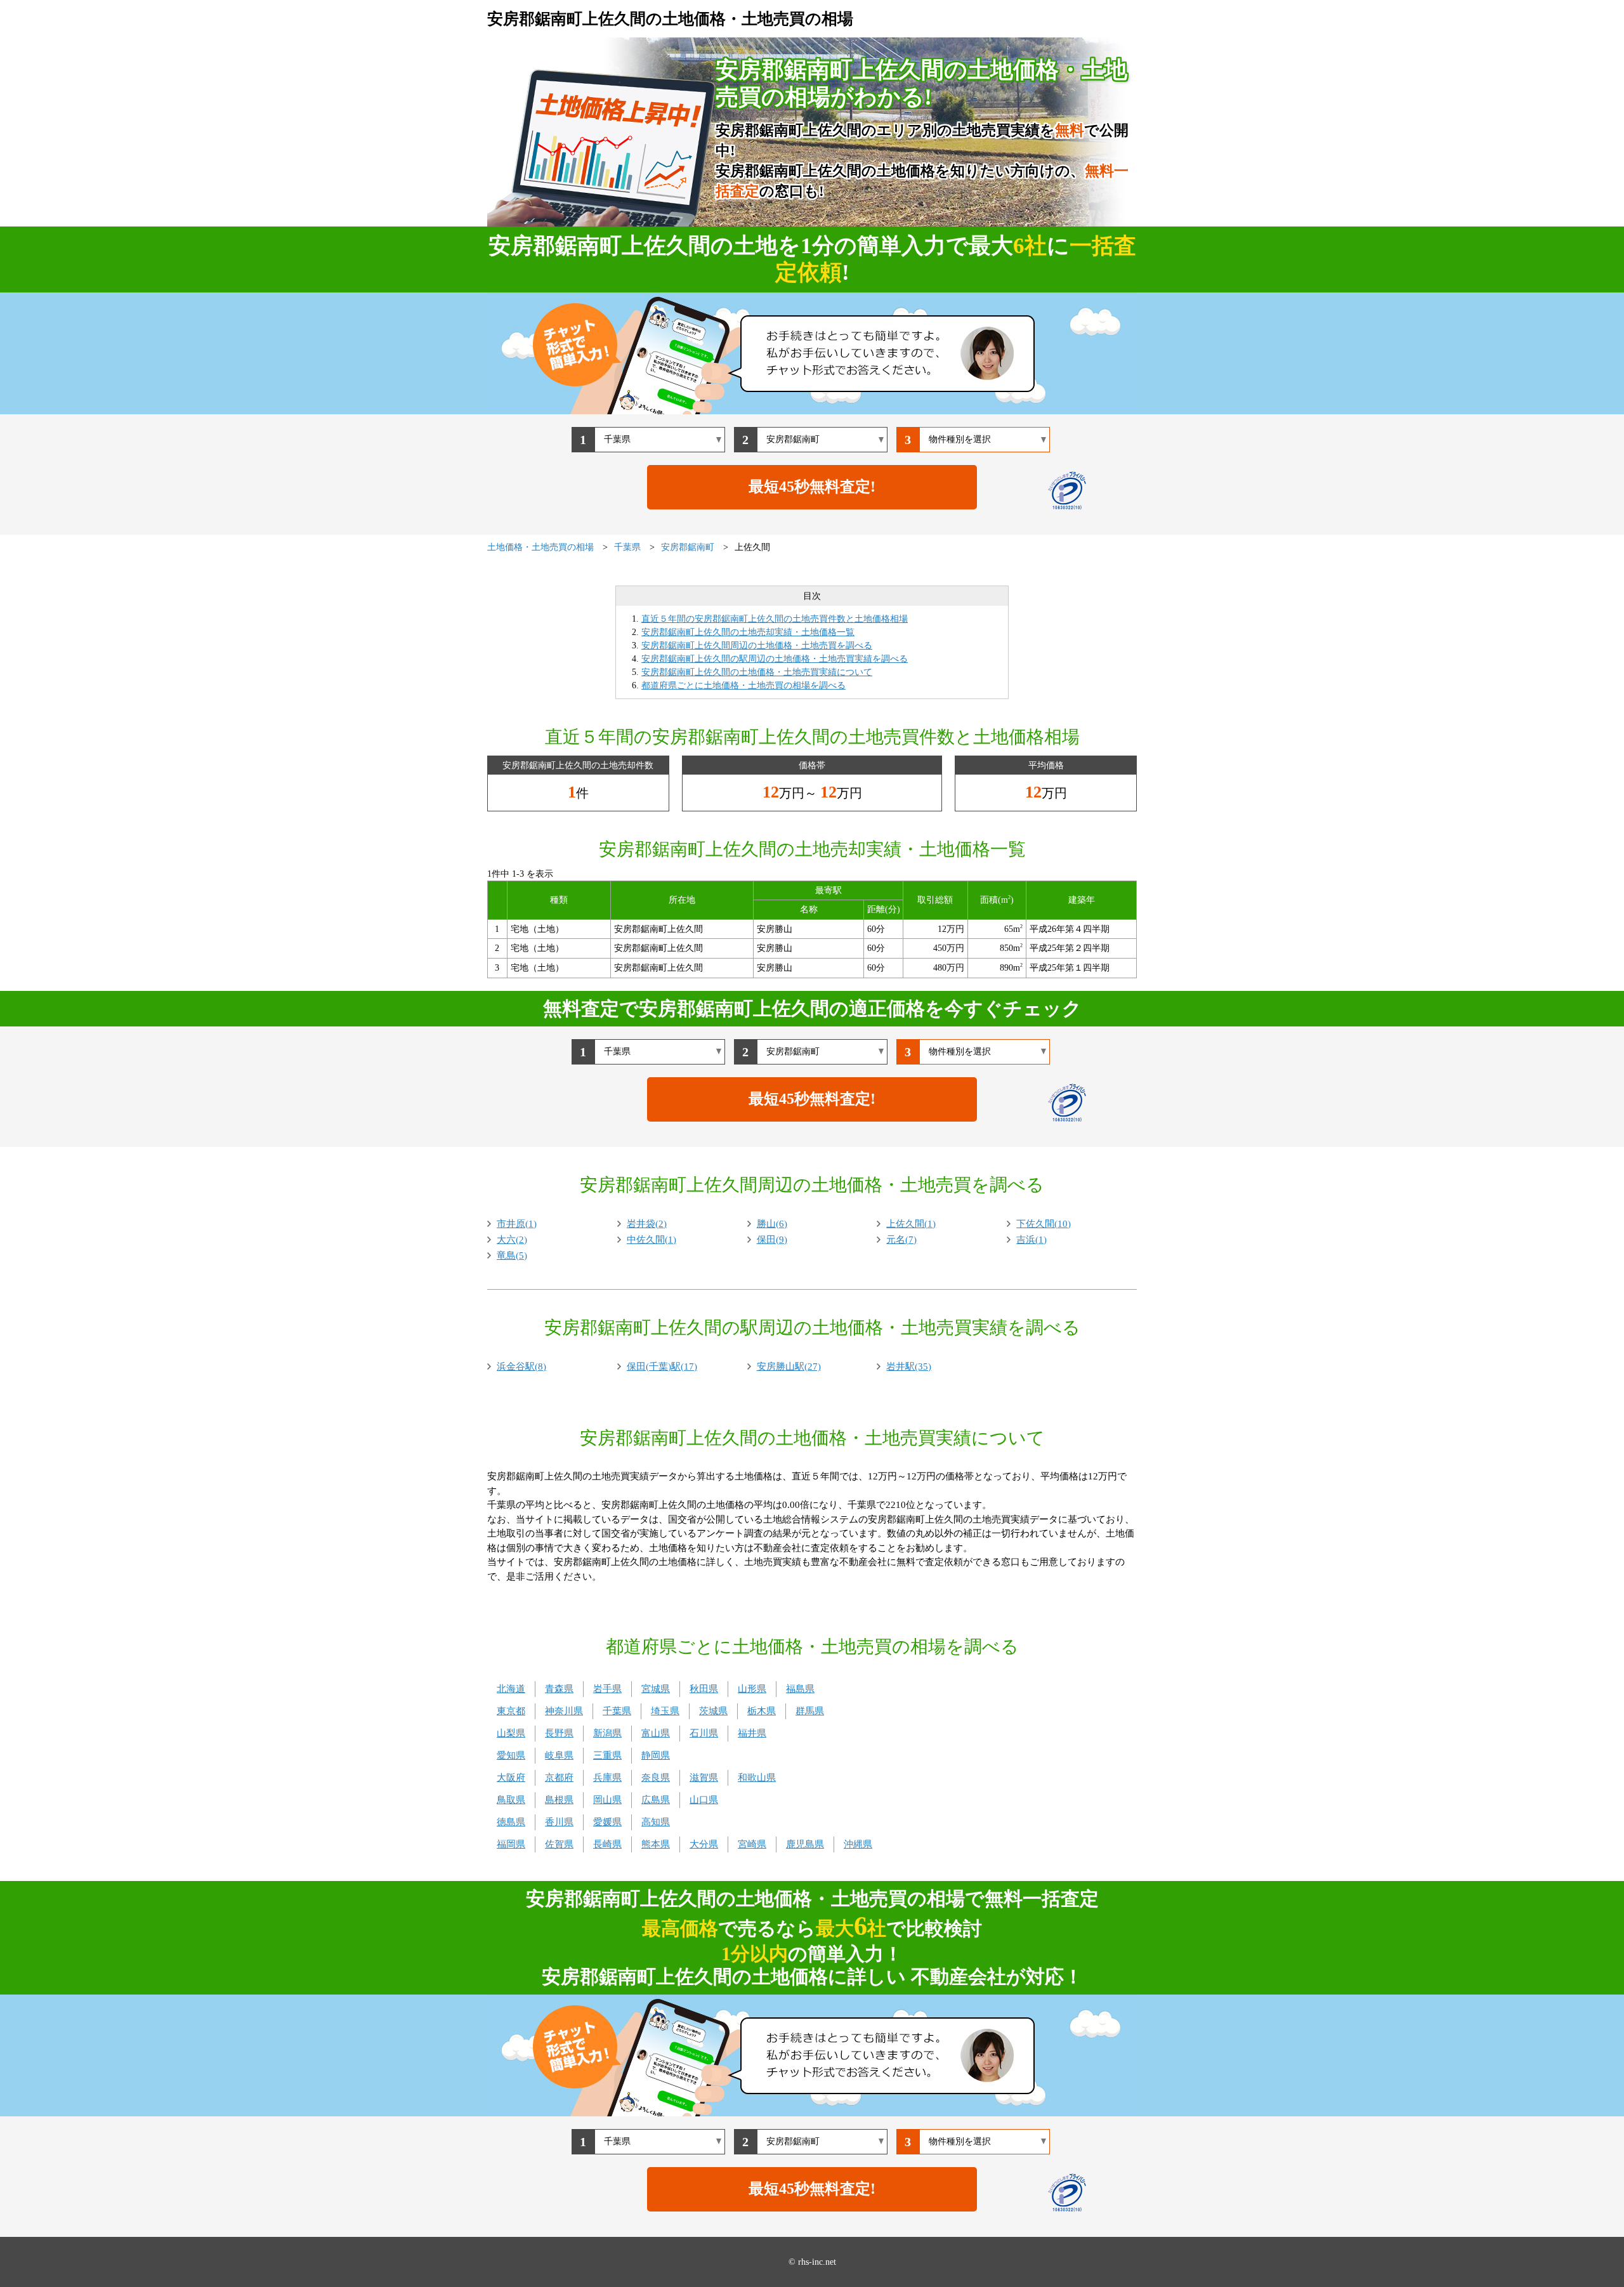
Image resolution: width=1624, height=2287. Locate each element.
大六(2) (512, 1240)
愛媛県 (607, 1822)
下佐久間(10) (1044, 1224)
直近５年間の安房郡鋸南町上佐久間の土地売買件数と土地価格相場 (775, 619)
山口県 (704, 1800)
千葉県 (617, 1711)
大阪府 (511, 1778)
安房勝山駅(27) (789, 1366)
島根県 (559, 1800)
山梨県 (511, 1733)
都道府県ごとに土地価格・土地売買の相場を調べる (743, 685)
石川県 (704, 1733)
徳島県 (511, 1822)
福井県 (752, 1733)
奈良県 (656, 1778)
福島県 (800, 1689)
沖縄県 (858, 1844)
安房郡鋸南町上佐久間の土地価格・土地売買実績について (757, 672)
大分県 (704, 1844)
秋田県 (704, 1689)
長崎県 (607, 1844)
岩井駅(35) (909, 1366)
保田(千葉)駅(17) (662, 1366)
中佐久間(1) (652, 1240)
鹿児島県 (805, 1844)
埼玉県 (665, 1711)
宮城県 (656, 1689)
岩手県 (607, 1689)
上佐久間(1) (911, 1224)
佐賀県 (559, 1844)
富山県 (656, 1733)
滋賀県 (704, 1778)
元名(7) (901, 1240)
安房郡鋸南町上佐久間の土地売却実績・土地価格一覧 (748, 632)
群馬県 (810, 1711)
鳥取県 (511, 1800)
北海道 (511, 1689)
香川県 (559, 1822)
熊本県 (656, 1844)
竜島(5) (512, 1255)
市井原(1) (517, 1224)
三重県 (607, 1755)
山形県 (752, 1689)
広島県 (656, 1800)
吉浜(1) (1031, 1240)
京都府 (559, 1778)
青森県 (559, 1689)
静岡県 (656, 1755)
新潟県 (607, 1733)
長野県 (559, 1733)
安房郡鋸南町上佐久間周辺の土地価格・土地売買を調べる (757, 645)
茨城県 (713, 1711)
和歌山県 (757, 1778)
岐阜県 (559, 1755)
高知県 (656, 1822)
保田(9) (772, 1240)
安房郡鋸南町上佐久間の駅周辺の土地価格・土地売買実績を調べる (775, 659)
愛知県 (511, 1755)
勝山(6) (772, 1224)
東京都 (511, 1711)
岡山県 (607, 1800)
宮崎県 (752, 1844)
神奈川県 (564, 1711)
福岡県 (511, 1844)
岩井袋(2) (647, 1224)
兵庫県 (607, 1778)
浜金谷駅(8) (521, 1366)
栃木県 (762, 1711)
